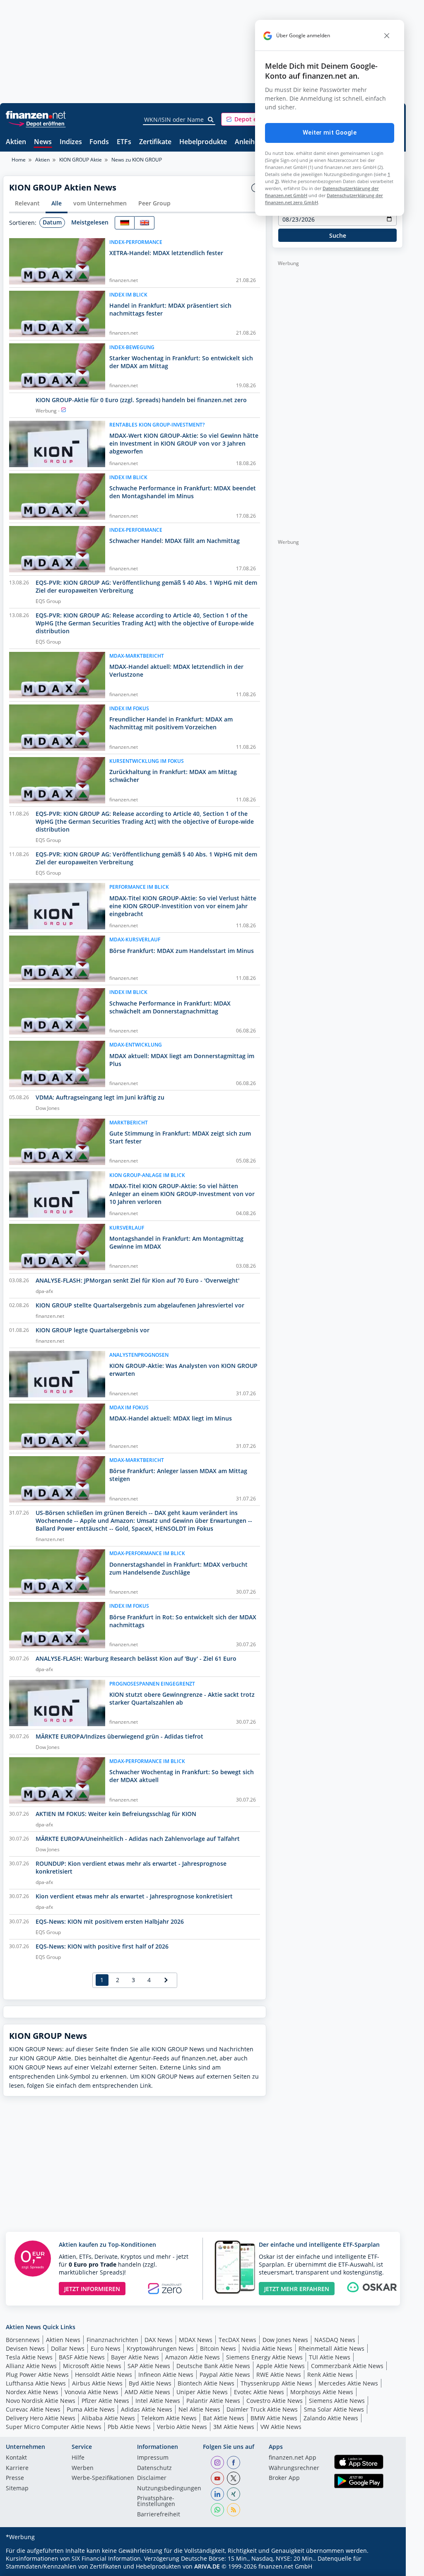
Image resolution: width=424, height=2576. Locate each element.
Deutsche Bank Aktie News (213, 2366)
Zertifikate (155, 142)
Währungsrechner (294, 2468)
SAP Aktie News (149, 2366)
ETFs (124, 142)
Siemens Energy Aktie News (264, 2357)
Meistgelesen (90, 222)
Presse (15, 2478)
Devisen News (25, 2348)
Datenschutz (154, 2468)
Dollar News (68, 2348)
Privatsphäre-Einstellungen (156, 2501)
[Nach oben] (386, 2567)
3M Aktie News (234, 2427)
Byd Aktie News (150, 2383)
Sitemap (17, 2489)
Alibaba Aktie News (108, 2418)
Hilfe (78, 2458)
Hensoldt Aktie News (104, 2375)
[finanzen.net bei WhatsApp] (217, 2510)
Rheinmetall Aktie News (331, 2348)
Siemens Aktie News (337, 2401)
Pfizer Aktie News (105, 2401)
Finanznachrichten (112, 2340)
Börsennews (23, 2340)
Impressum (153, 2458)
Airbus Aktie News (97, 2383)
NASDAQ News (335, 2340)
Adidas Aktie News (147, 2409)
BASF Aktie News (82, 2357)
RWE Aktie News (279, 2375)
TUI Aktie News (330, 2357)
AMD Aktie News (147, 2392)
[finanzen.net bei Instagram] (217, 2463)
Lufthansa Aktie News (36, 2383)
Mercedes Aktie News (348, 2383)
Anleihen (249, 142)
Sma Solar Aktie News (334, 2409)
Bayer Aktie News (135, 2357)
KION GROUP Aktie (81, 160)
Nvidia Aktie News (267, 2348)
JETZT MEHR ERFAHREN (297, 2289)
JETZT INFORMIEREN (92, 2289)
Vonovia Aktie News (92, 2392)
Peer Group (154, 203)
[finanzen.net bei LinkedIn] (217, 2494)
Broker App (284, 2478)
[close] (387, 36)
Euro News (106, 2348)
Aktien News (63, 2340)
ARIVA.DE (207, 2566)
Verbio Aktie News (182, 2427)
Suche (338, 235)
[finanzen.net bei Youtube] (217, 2478)
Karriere (17, 2468)
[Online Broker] (37, 123)
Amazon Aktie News (193, 2357)
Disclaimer (152, 2478)
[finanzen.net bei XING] (234, 2494)
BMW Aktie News (274, 2418)
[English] (145, 223)
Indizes (71, 142)
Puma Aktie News (91, 2409)
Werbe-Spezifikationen (103, 2478)
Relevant (27, 203)
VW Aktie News (281, 2427)
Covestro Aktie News (275, 2401)
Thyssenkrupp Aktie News (276, 2383)
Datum (52, 222)
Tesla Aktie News (29, 2357)
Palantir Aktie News (213, 2401)
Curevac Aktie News (33, 2409)
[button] (252, 119)
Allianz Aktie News (31, 2366)
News (43, 142)
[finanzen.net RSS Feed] (234, 2510)
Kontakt (16, 2458)
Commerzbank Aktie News (347, 2366)
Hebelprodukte (203, 142)
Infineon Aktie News (166, 2375)
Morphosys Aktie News (322, 2392)
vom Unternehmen (100, 203)
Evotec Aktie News (259, 2392)
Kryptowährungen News (160, 2348)
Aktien (16, 142)
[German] (125, 223)
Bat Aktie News (224, 2418)
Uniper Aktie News (202, 2392)
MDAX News (196, 2340)
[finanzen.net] (36, 115)
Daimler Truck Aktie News (262, 2409)
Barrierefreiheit (159, 2515)
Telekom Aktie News (169, 2418)
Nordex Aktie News (32, 2392)
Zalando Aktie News (331, 2418)
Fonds (99, 142)
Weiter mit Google (330, 133)
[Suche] (211, 120)
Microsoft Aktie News (92, 2366)
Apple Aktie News (281, 2366)
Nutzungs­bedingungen (169, 2489)
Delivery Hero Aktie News (41, 2418)
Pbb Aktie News (129, 2427)
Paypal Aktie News (225, 2375)
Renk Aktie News (330, 2375)
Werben (83, 2468)
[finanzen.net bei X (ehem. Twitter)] (234, 2478)
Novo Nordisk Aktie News (41, 2401)
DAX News (159, 2340)
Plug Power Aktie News (37, 2375)
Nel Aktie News (199, 2409)
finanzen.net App (293, 2458)
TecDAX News (237, 2340)
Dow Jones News (285, 2340)
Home (19, 160)
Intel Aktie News (158, 2401)
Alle (57, 203)
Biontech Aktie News (206, 2383)
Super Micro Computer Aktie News (54, 2427)
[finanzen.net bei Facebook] (234, 2463)
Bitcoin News (218, 2348)
